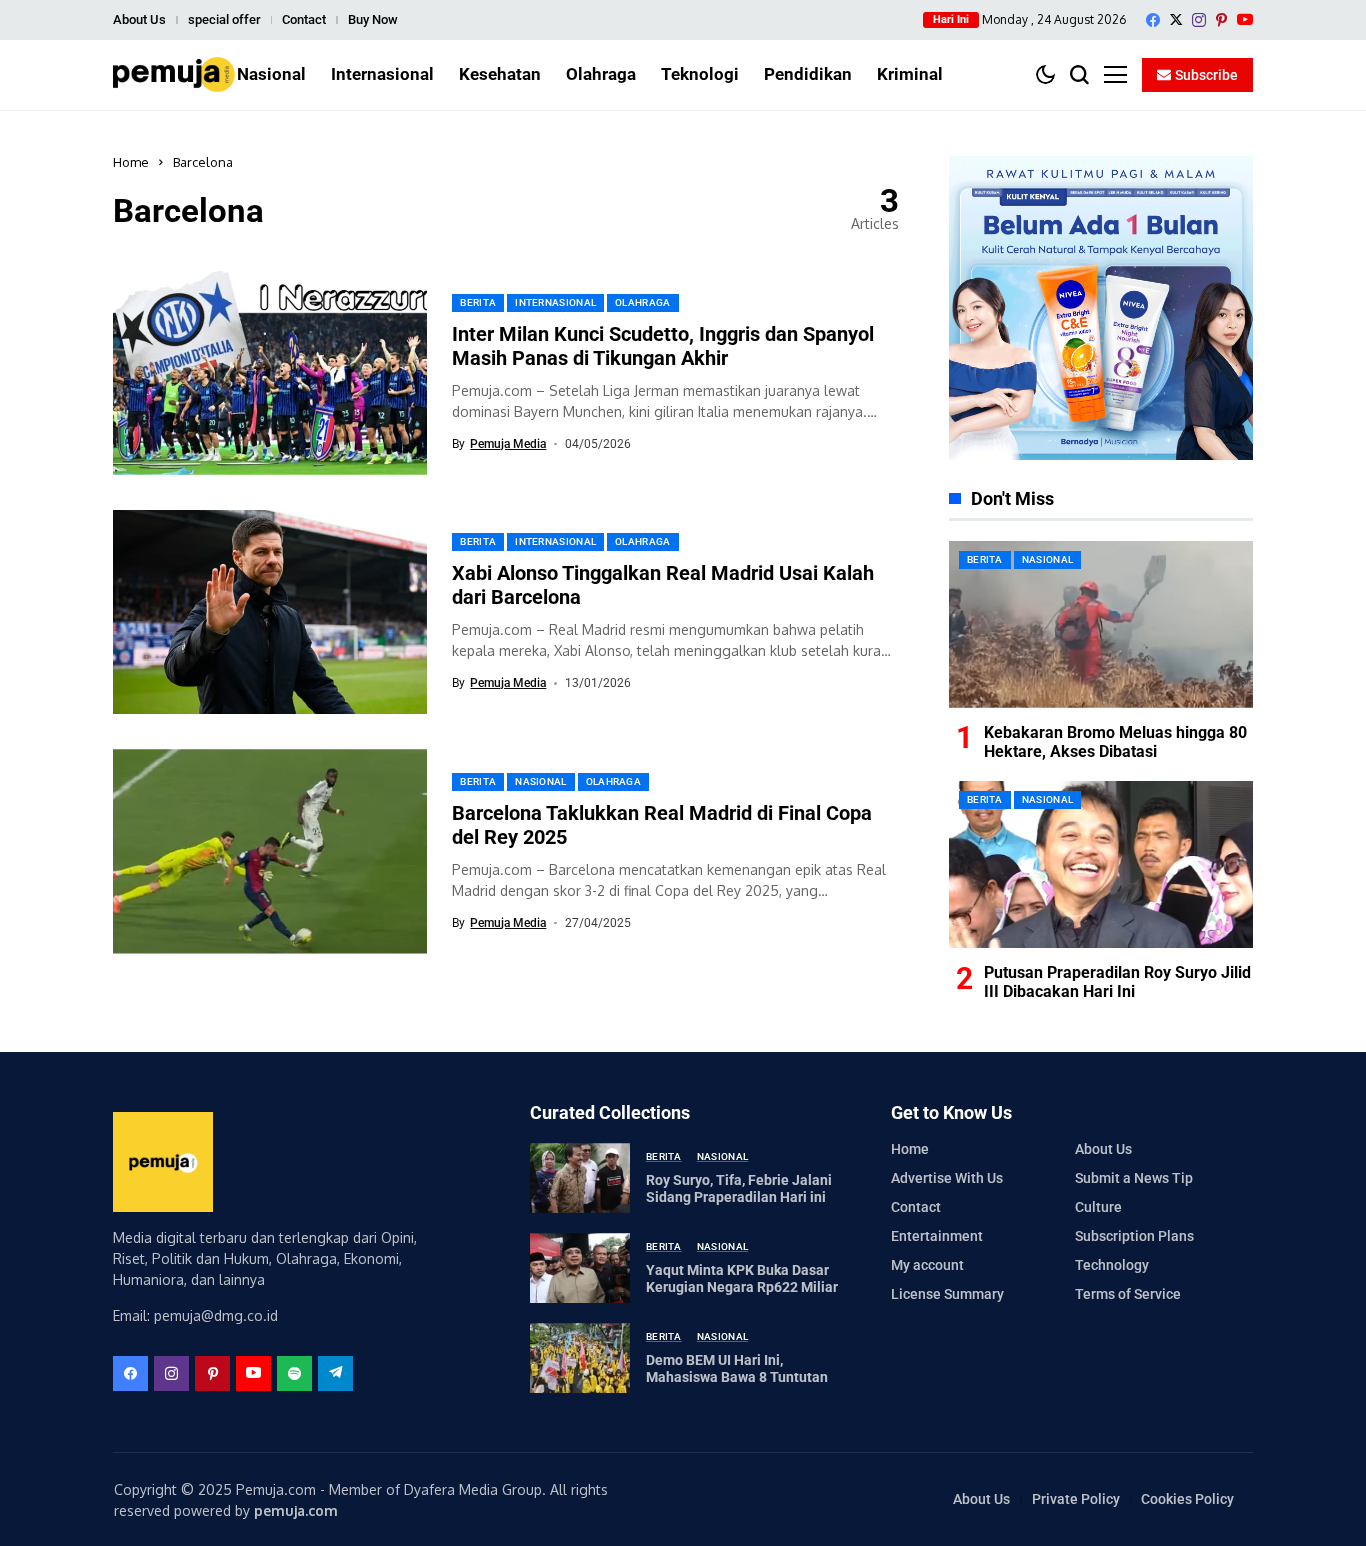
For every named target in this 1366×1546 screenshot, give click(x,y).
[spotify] (294, 1373)
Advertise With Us (947, 1178)
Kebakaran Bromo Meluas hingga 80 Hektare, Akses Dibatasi (1115, 742)
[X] (1176, 19)
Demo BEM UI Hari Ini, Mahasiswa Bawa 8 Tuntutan (737, 1368)
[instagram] (1199, 20)
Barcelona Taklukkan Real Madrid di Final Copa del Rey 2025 (662, 825)
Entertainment (937, 1236)
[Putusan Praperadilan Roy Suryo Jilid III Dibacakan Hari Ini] (1101, 864)
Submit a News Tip (1134, 1178)
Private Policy (1076, 1499)
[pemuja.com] (174, 74)
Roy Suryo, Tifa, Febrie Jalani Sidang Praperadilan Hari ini (739, 1188)
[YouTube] (1245, 19)
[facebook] (1153, 20)
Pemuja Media (508, 444)
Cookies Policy (1187, 1499)
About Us (139, 19)
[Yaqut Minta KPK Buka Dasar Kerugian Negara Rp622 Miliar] (580, 1268)
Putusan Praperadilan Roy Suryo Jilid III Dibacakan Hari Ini (1117, 982)
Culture (1098, 1207)
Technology (1112, 1265)
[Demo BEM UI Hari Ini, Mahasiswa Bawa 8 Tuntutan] (580, 1358)
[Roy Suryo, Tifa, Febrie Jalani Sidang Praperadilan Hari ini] (580, 1178)
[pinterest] (1221, 20)
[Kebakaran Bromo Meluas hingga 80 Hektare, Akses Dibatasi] (1101, 624)
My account (927, 1265)
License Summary (947, 1294)
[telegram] (335, 1373)
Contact (304, 19)
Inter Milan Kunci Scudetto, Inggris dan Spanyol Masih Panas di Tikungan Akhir (663, 346)
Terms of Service (1128, 1294)
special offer (224, 19)
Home (131, 162)
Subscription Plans (1134, 1236)
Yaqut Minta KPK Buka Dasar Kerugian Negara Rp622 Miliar (742, 1278)
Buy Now (373, 19)
